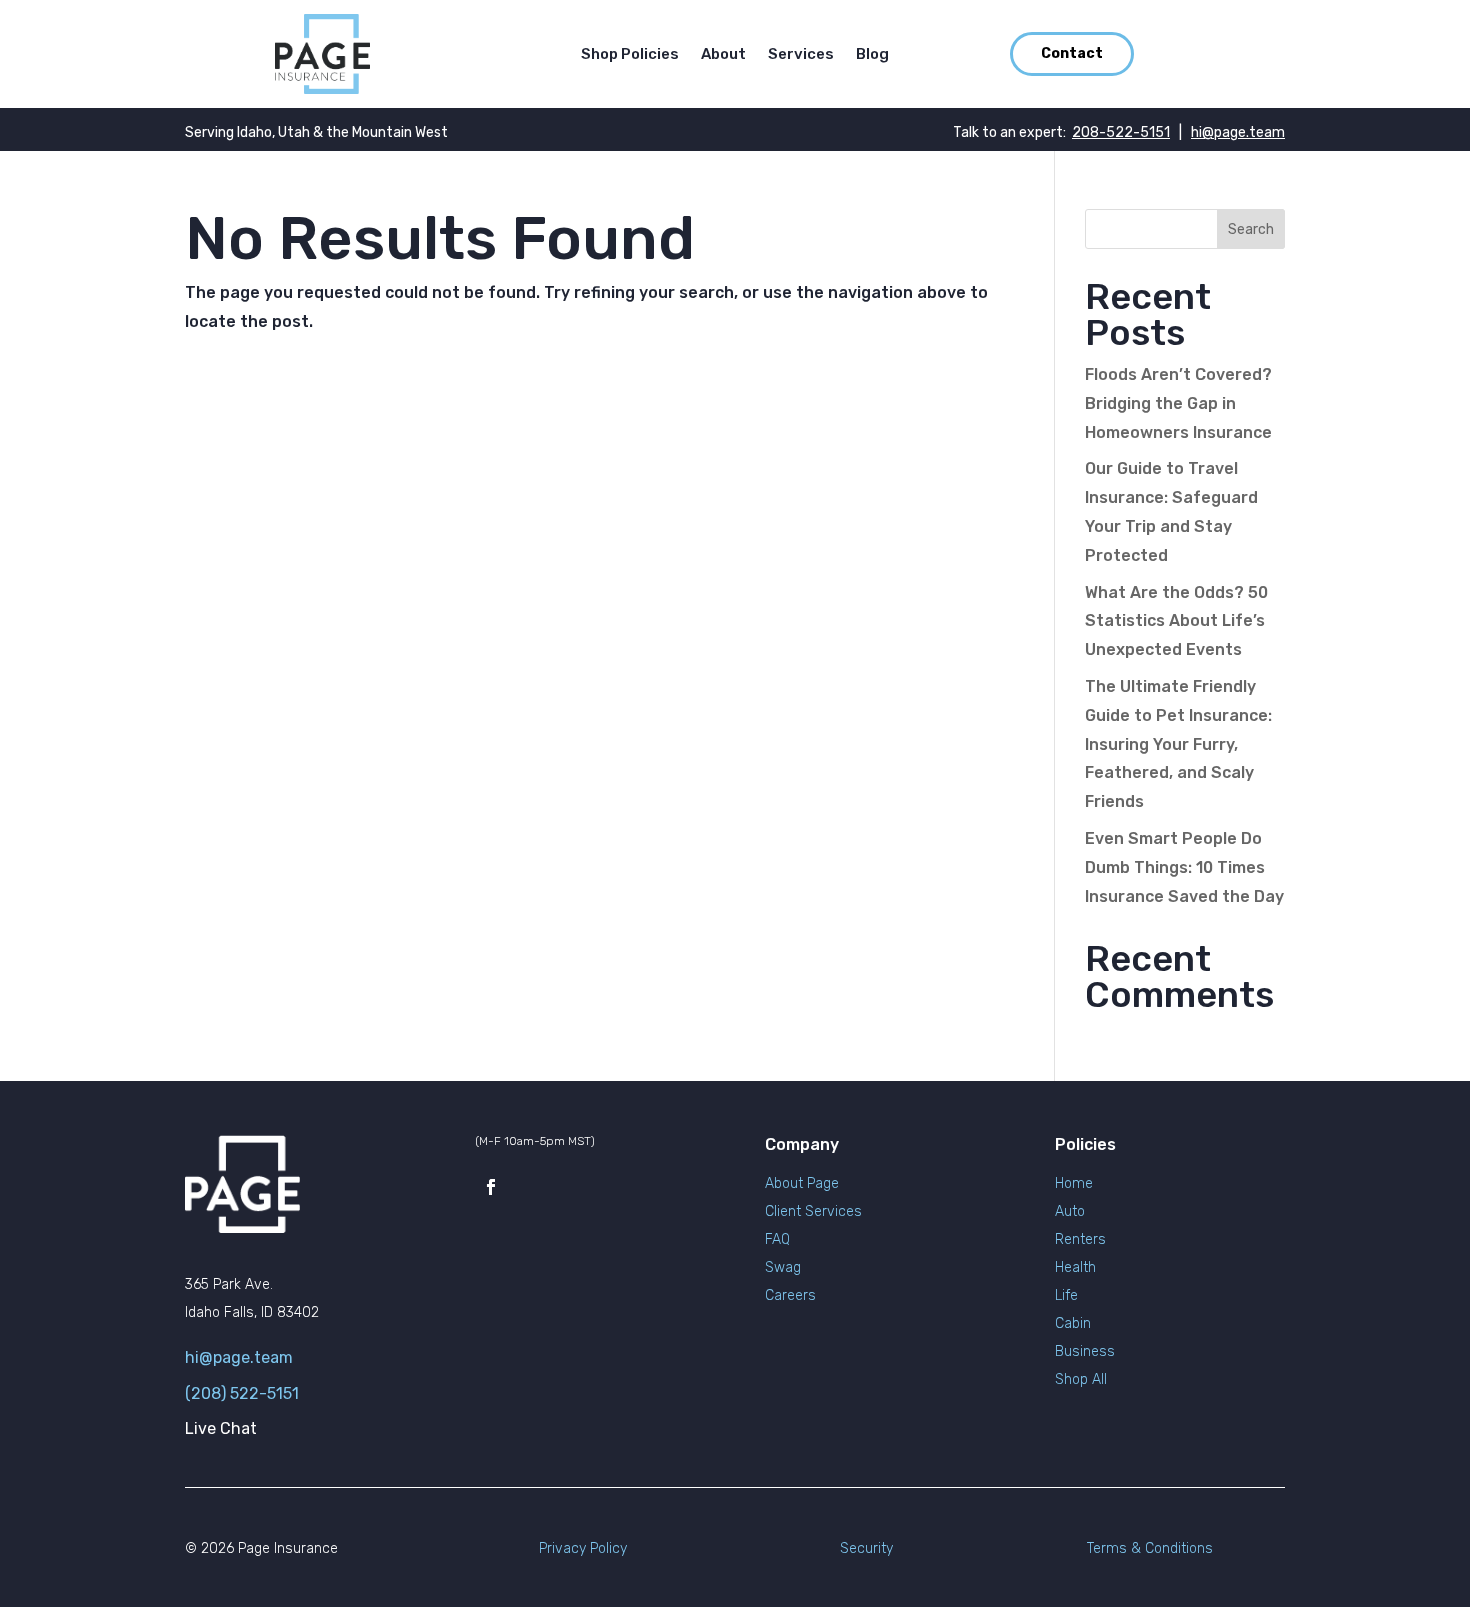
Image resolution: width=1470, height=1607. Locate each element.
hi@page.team (1238, 132)
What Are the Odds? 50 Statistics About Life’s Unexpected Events (1176, 621)
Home (1074, 1183)
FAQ (777, 1239)
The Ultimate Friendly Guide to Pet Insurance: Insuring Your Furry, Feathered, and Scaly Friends (1178, 744)
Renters (1080, 1239)
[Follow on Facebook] (491, 1187)
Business (1085, 1351)
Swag (783, 1267)
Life (1066, 1295)
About (723, 55)
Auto (1070, 1211)
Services (801, 55)
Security (866, 1548)
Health (1075, 1267)
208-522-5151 (1121, 132)
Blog (872, 55)
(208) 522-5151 (242, 1393)
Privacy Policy (583, 1548)
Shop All (1081, 1379)
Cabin (1073, 1323)
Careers (790, 1295)
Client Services (813, 1211)
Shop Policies (630, 55)
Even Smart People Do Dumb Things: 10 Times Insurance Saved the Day (1184, 867)
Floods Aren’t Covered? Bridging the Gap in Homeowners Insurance (1178, 403)
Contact (1072, 53)
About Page (802, 1183)
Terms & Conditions (1150, 1548)
